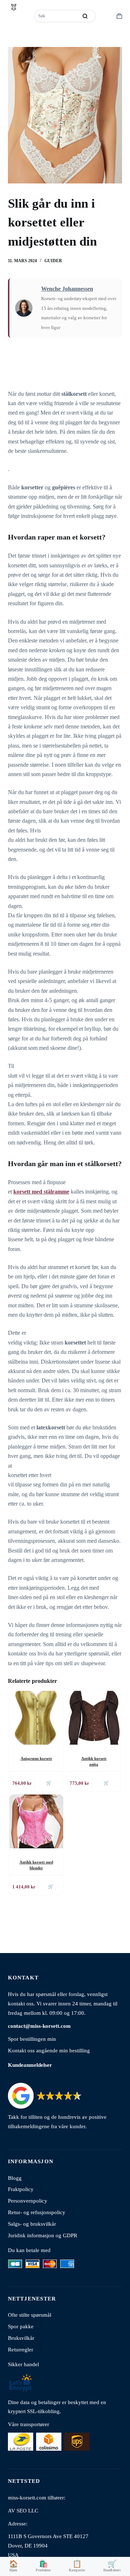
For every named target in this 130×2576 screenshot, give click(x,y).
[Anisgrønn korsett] (36, 1718)
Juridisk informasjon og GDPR (43, 2235)
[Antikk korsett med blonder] (36, 1821)
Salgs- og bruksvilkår (32, 2224)
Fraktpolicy (21, 2189)
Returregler (21, 2349)
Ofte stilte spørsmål (30, 2315)
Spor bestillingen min (32, 2039)
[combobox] (57, 16)
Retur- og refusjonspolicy (37, 2212)
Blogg (15, 2178)
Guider (53, 261)
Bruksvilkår (21, 2338)
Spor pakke (21, 2326)
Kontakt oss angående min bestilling (49, 2050)
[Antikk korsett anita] (94, 1718)
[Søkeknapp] (85, 16)
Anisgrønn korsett (36, 1758)
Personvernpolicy (28, 2201)
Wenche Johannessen (67, 289)
